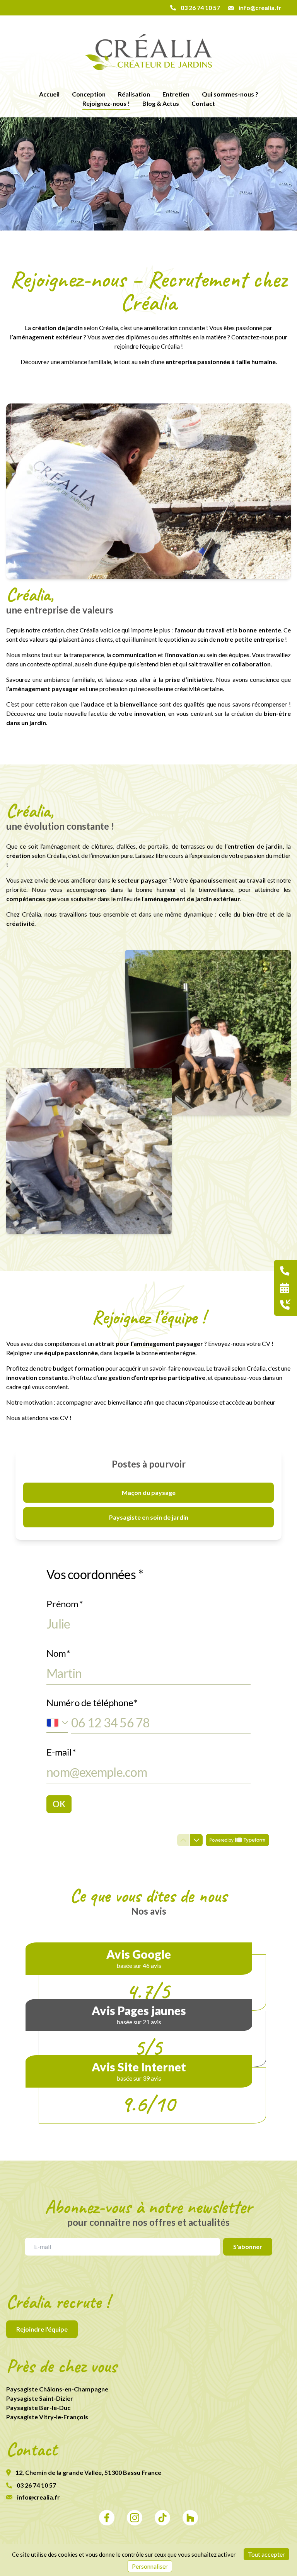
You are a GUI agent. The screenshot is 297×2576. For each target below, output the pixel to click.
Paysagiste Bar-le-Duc (38, 2407)
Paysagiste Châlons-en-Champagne (57, 2389)
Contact (203, 103)
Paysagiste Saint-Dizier (40, 2398)
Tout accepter (266, 2554)
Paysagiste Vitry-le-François (47, 2417)
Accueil (49, 94)
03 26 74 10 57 (36, 2485)
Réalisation (134, 94)
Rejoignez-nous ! (106, 103)
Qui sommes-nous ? (230, 94)
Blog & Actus (161, 103)
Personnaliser (150, 2566)
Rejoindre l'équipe (42, 2329)
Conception (89, 94)
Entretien (176, 94)
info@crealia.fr (38, 2497)
